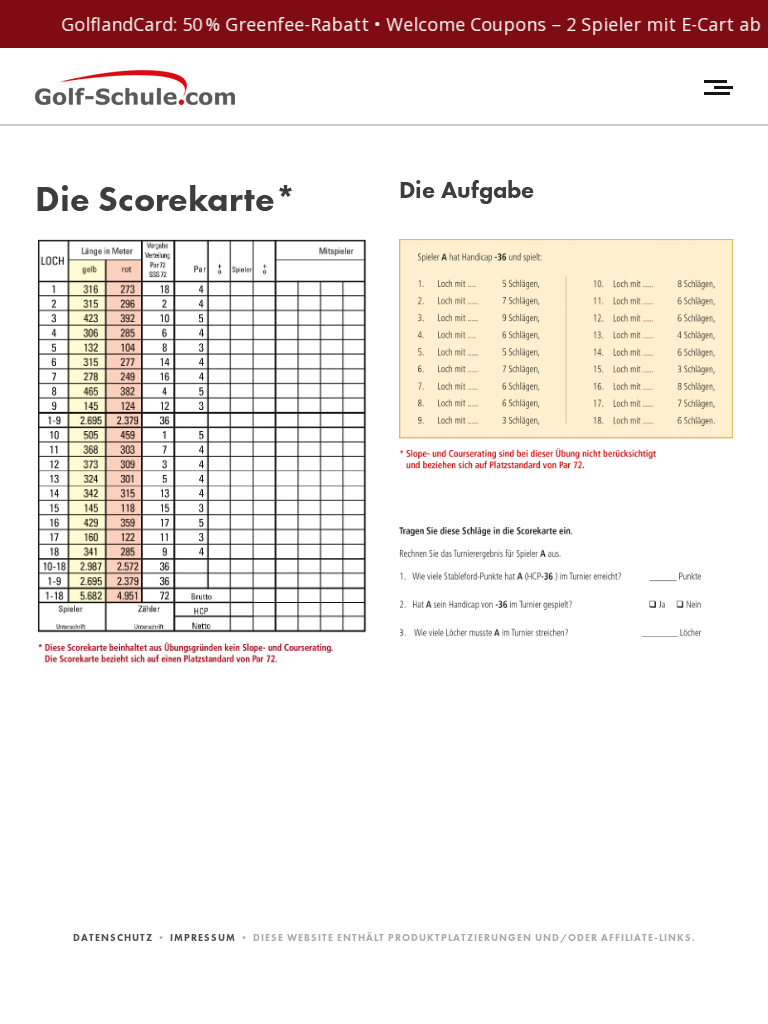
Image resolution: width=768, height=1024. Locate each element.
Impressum (203, 937)
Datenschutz (113, 937)
